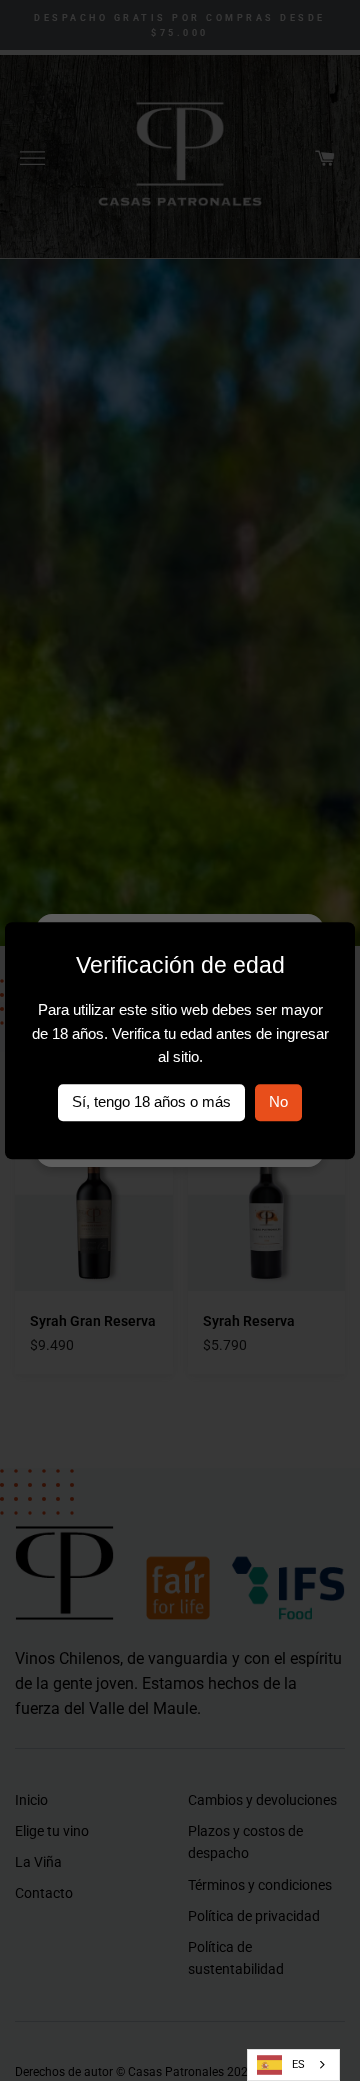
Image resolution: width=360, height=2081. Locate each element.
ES (298, 2064)
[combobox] (293, 2065)
